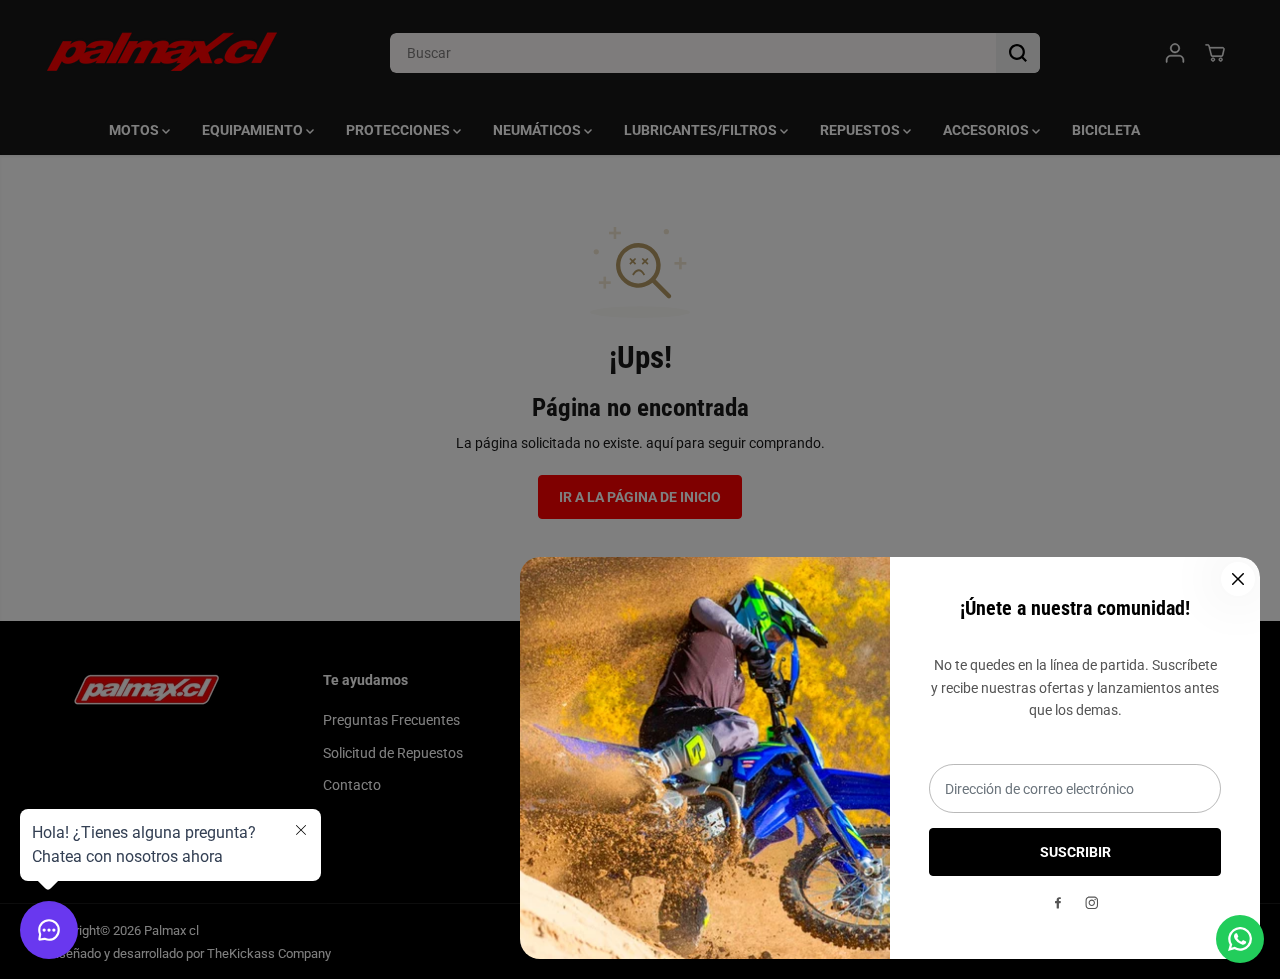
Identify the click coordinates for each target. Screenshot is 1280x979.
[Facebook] (1058, 903)
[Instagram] (1092, 903)
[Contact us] (1240, 939)
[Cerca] (1238, 579)
